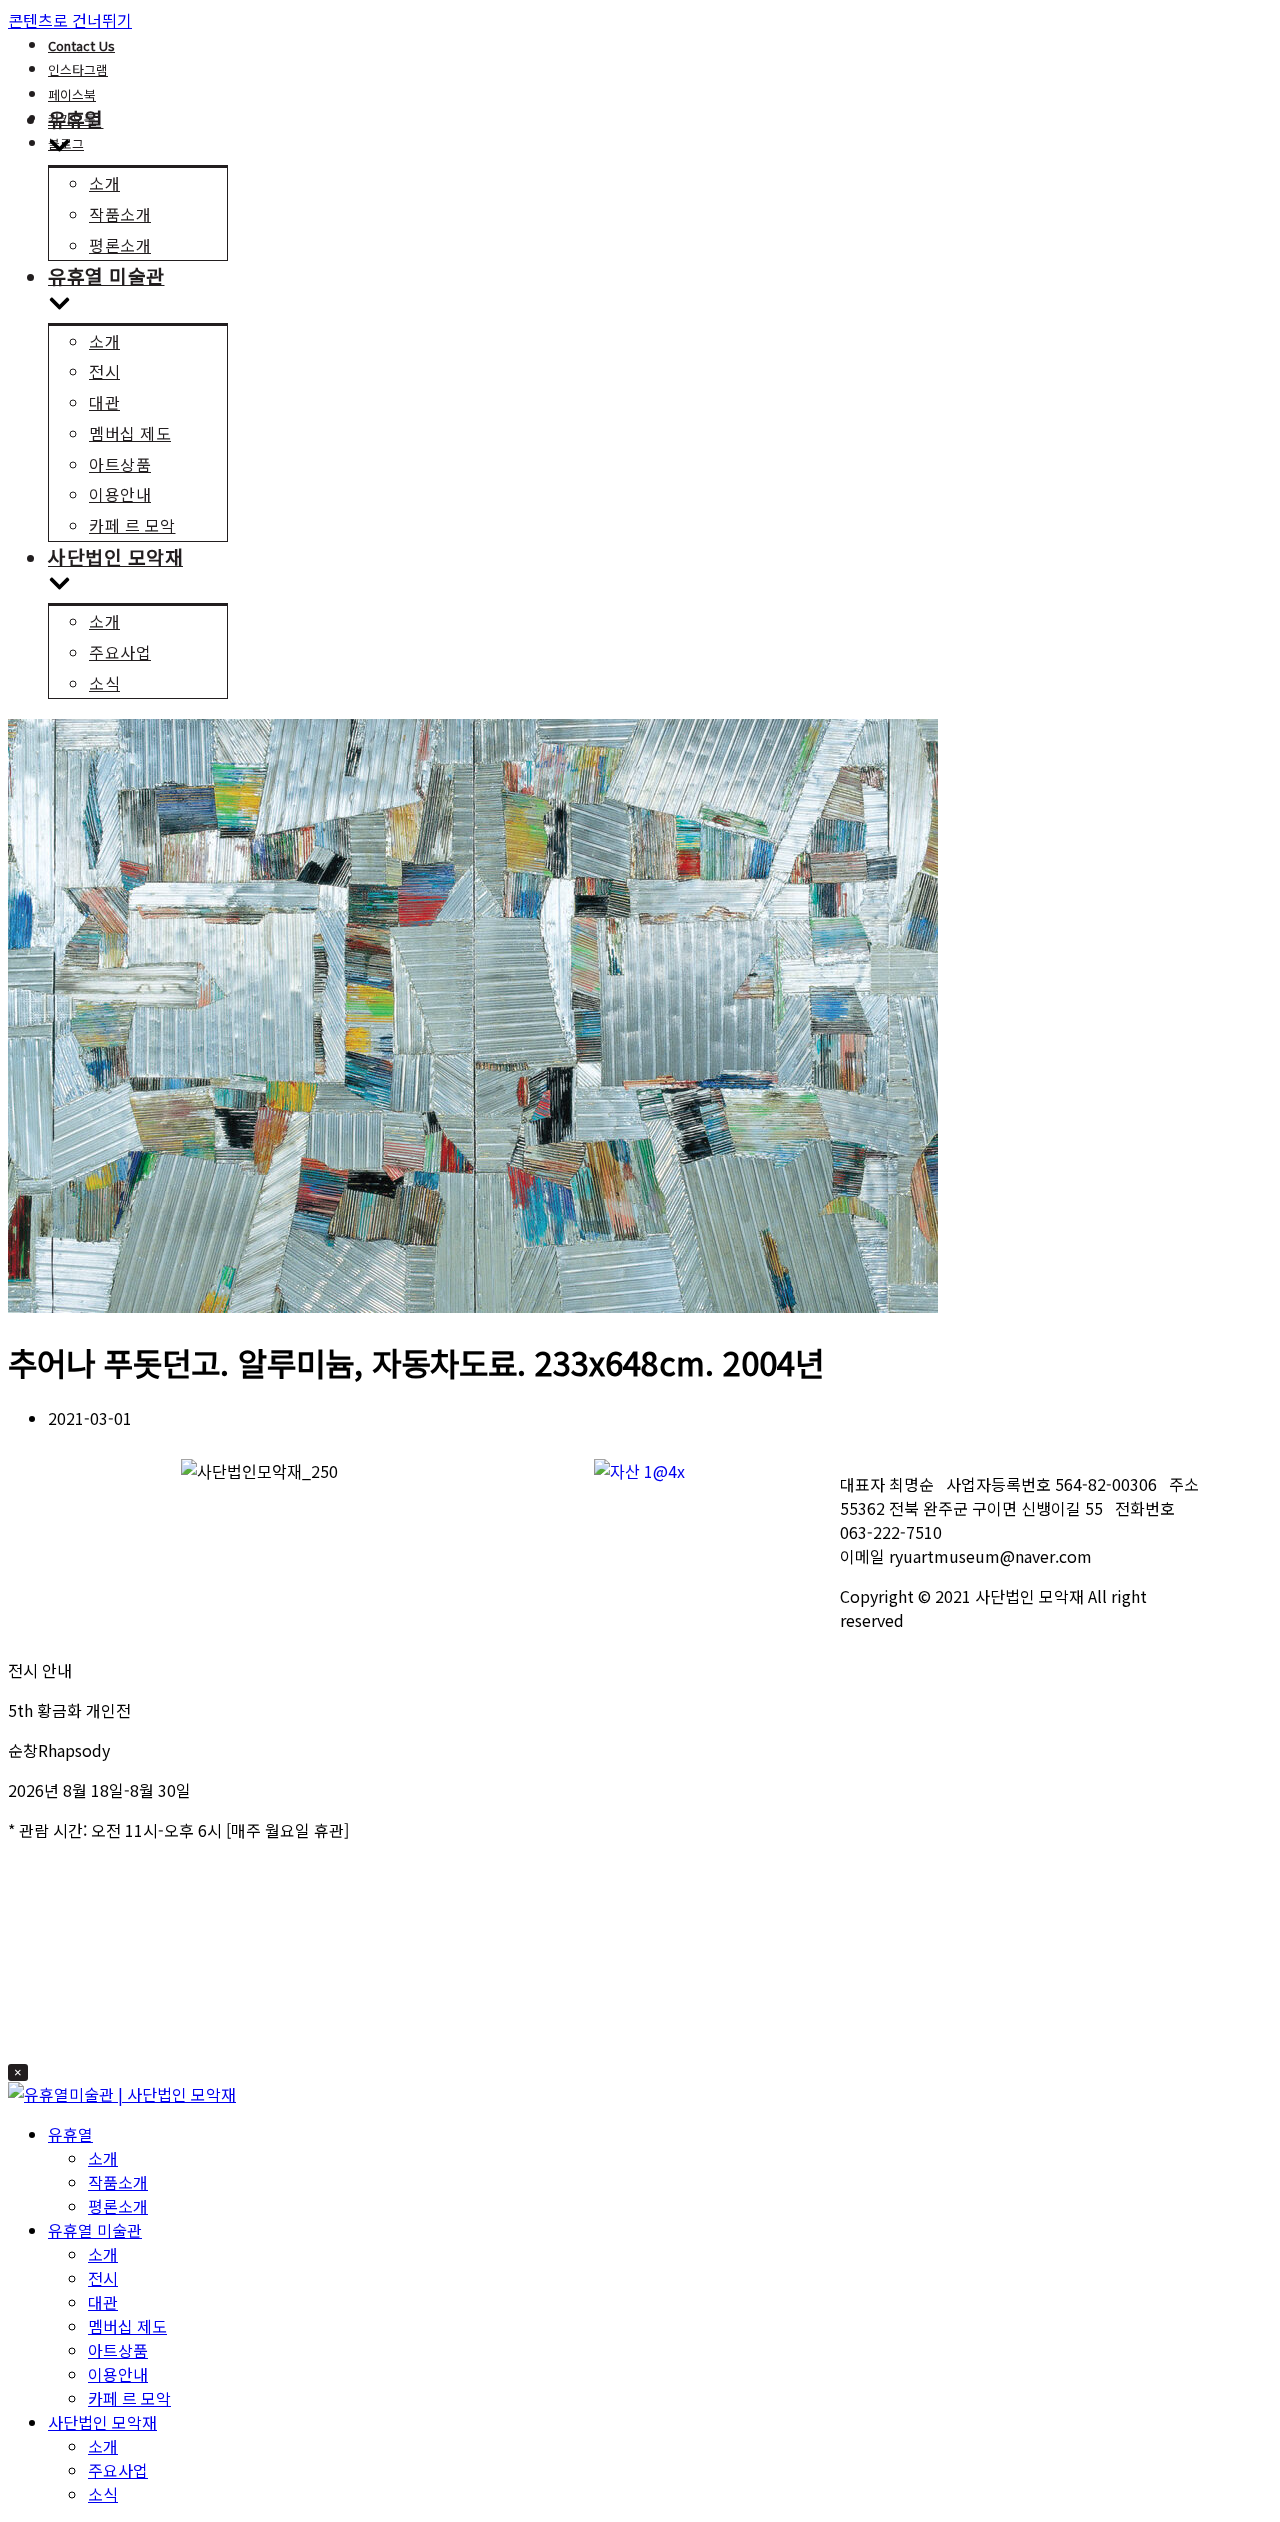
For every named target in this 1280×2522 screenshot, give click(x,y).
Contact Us (81, 45)
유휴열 (70, 2134)
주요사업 (120, 652)
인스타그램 (78, 69)
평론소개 (120, 245)
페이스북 (72, 94)
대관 (104, 402)
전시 (104, 371)
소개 (104, 183)
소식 (104, 683)
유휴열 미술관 (95, 2230)
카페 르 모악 (132, 525)
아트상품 (120, 464)
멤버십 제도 (130, 433)
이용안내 (120, 494)
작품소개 (120, 214)
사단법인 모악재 (102, 2422)
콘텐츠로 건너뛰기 (70, 20)
